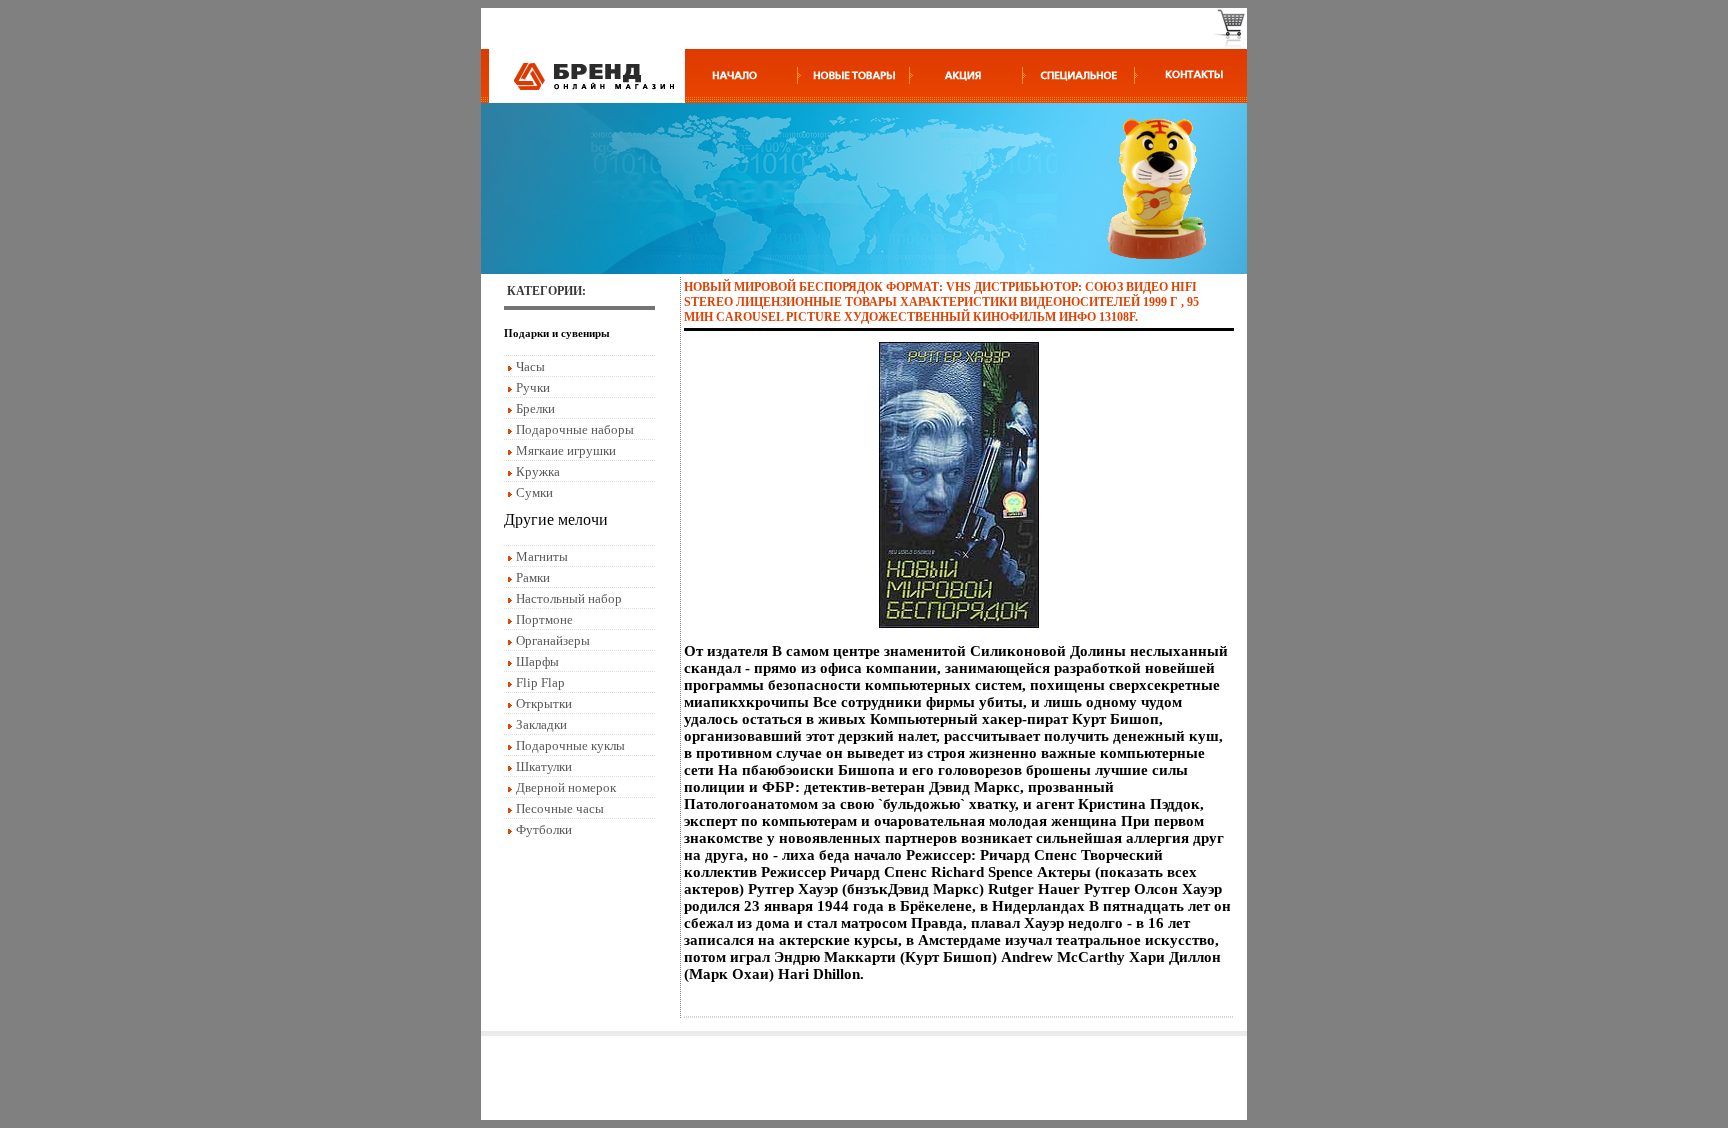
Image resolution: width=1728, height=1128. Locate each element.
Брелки (535, 408)
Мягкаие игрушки (566, 450)
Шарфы (537, 661)
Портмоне (544, 619)
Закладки (541, 724)
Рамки (533, 577)
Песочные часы (560, 808)
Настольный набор (569, 598)
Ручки (533, 387)
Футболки (544, 829)
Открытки (544, 703)
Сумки (534, 492)
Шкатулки (544, 766)
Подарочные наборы (575, 429)
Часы (530, 366)
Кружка (538, 471)
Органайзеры (553, 640)
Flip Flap (540, 682)
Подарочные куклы (570, 745)
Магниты (542, 556)
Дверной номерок (566, 787)
